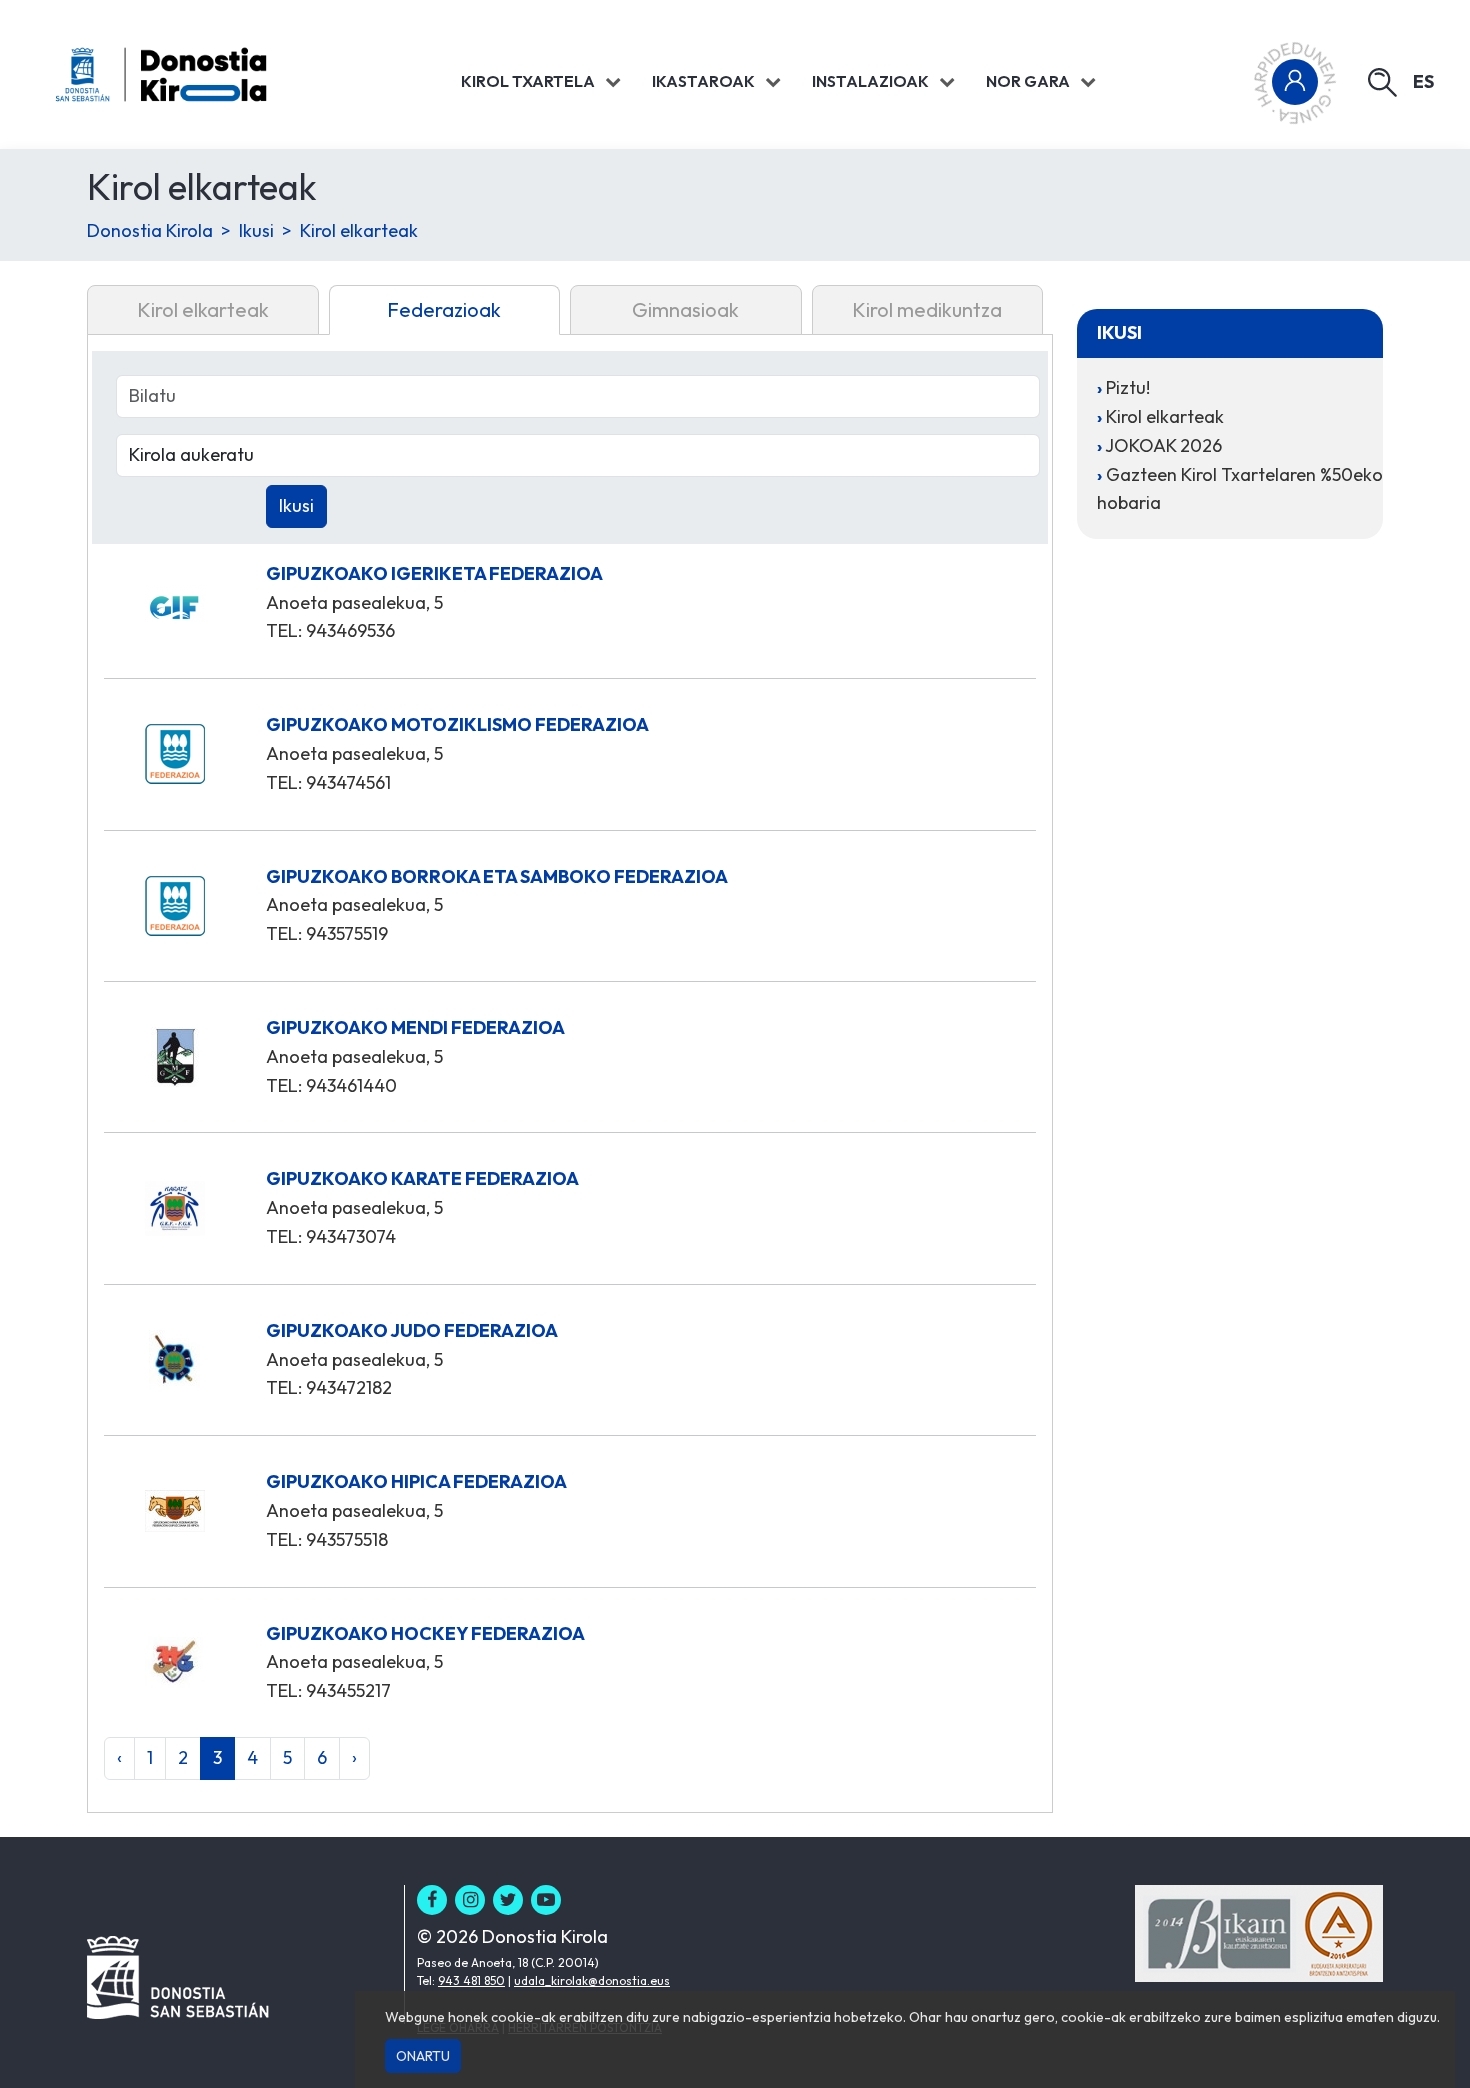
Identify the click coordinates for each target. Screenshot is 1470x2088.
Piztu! (1128, 387)
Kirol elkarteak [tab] (203, 309)
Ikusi (256, 230)
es (1423, 81)
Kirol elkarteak (359, 230)
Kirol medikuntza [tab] (927, 309)
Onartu (423, 2056)
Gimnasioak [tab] (685, 309)
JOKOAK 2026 (1163, 445)
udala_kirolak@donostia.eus (592, 1980)
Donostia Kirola (150, 230)
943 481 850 (471, 1980)
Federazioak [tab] (444, 309)
